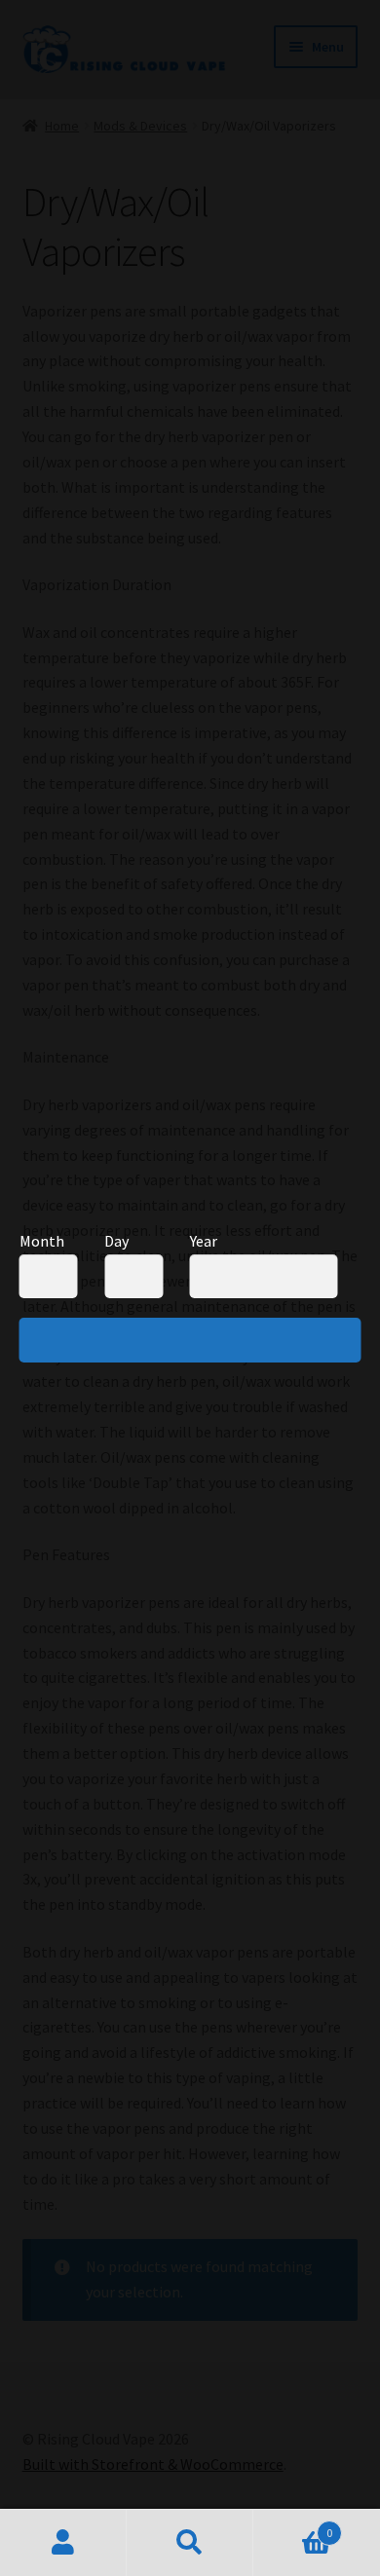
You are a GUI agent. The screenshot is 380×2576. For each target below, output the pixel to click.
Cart (293, 2526)
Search (190, 2543)
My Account (63, 2543)
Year (204, 1241)
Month (42, 1241)
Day (116, 1241)
